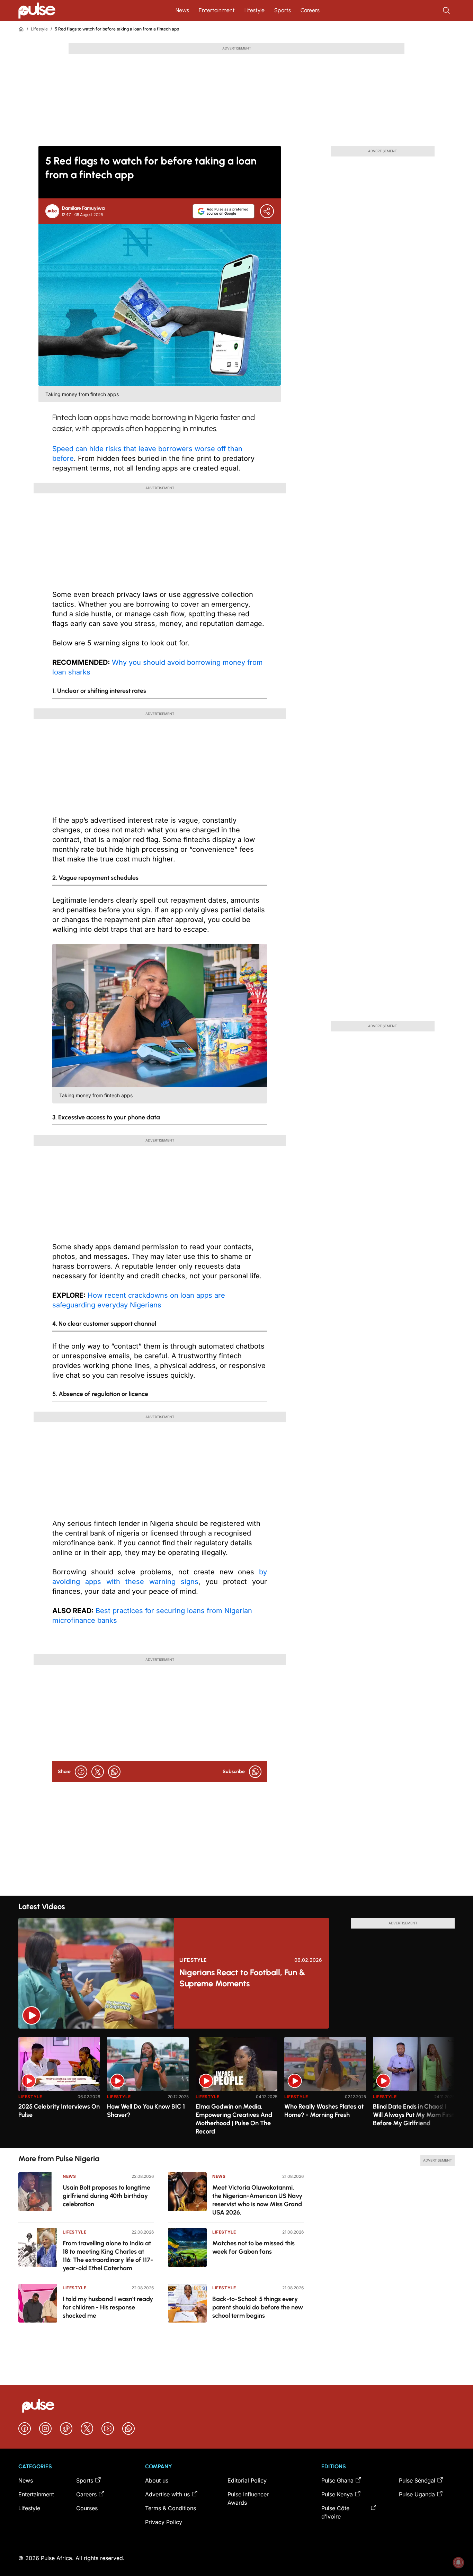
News (182, 10)
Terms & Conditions (171, 2508)
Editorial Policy (247, 2480)
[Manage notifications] (458, 2562)
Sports (283, 10)
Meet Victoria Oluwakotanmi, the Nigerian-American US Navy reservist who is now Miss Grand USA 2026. (257, 2200)
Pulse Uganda (417, 2494)
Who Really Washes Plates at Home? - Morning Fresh (324, 2111)
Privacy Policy (164, 2522)
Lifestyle (255, 10)
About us (157, 2480)
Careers (310, 10)
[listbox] (237, 2088)
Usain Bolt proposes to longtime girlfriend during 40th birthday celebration (106, 2196)
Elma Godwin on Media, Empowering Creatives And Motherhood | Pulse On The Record (234, 2119)
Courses (87, 2508)
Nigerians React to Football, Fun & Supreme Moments (242, 1978)
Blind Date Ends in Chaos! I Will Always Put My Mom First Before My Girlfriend (413, 2115)
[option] (59, 2090)
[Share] (267, 211)
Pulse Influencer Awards (248, 2498)
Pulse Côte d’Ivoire (335, 2512)
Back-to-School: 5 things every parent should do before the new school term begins (258, 2307)
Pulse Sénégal (417, 2480)
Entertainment (217, 10)
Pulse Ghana (337, 2480)
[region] (237, 2088)
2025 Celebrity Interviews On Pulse (59, 2111)
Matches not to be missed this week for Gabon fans (253, 2247)
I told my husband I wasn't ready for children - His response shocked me (108, 2307)
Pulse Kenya (337, 2494)
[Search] (447, 10)
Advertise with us (167, 2494)
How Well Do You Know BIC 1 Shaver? (146, 2111)
